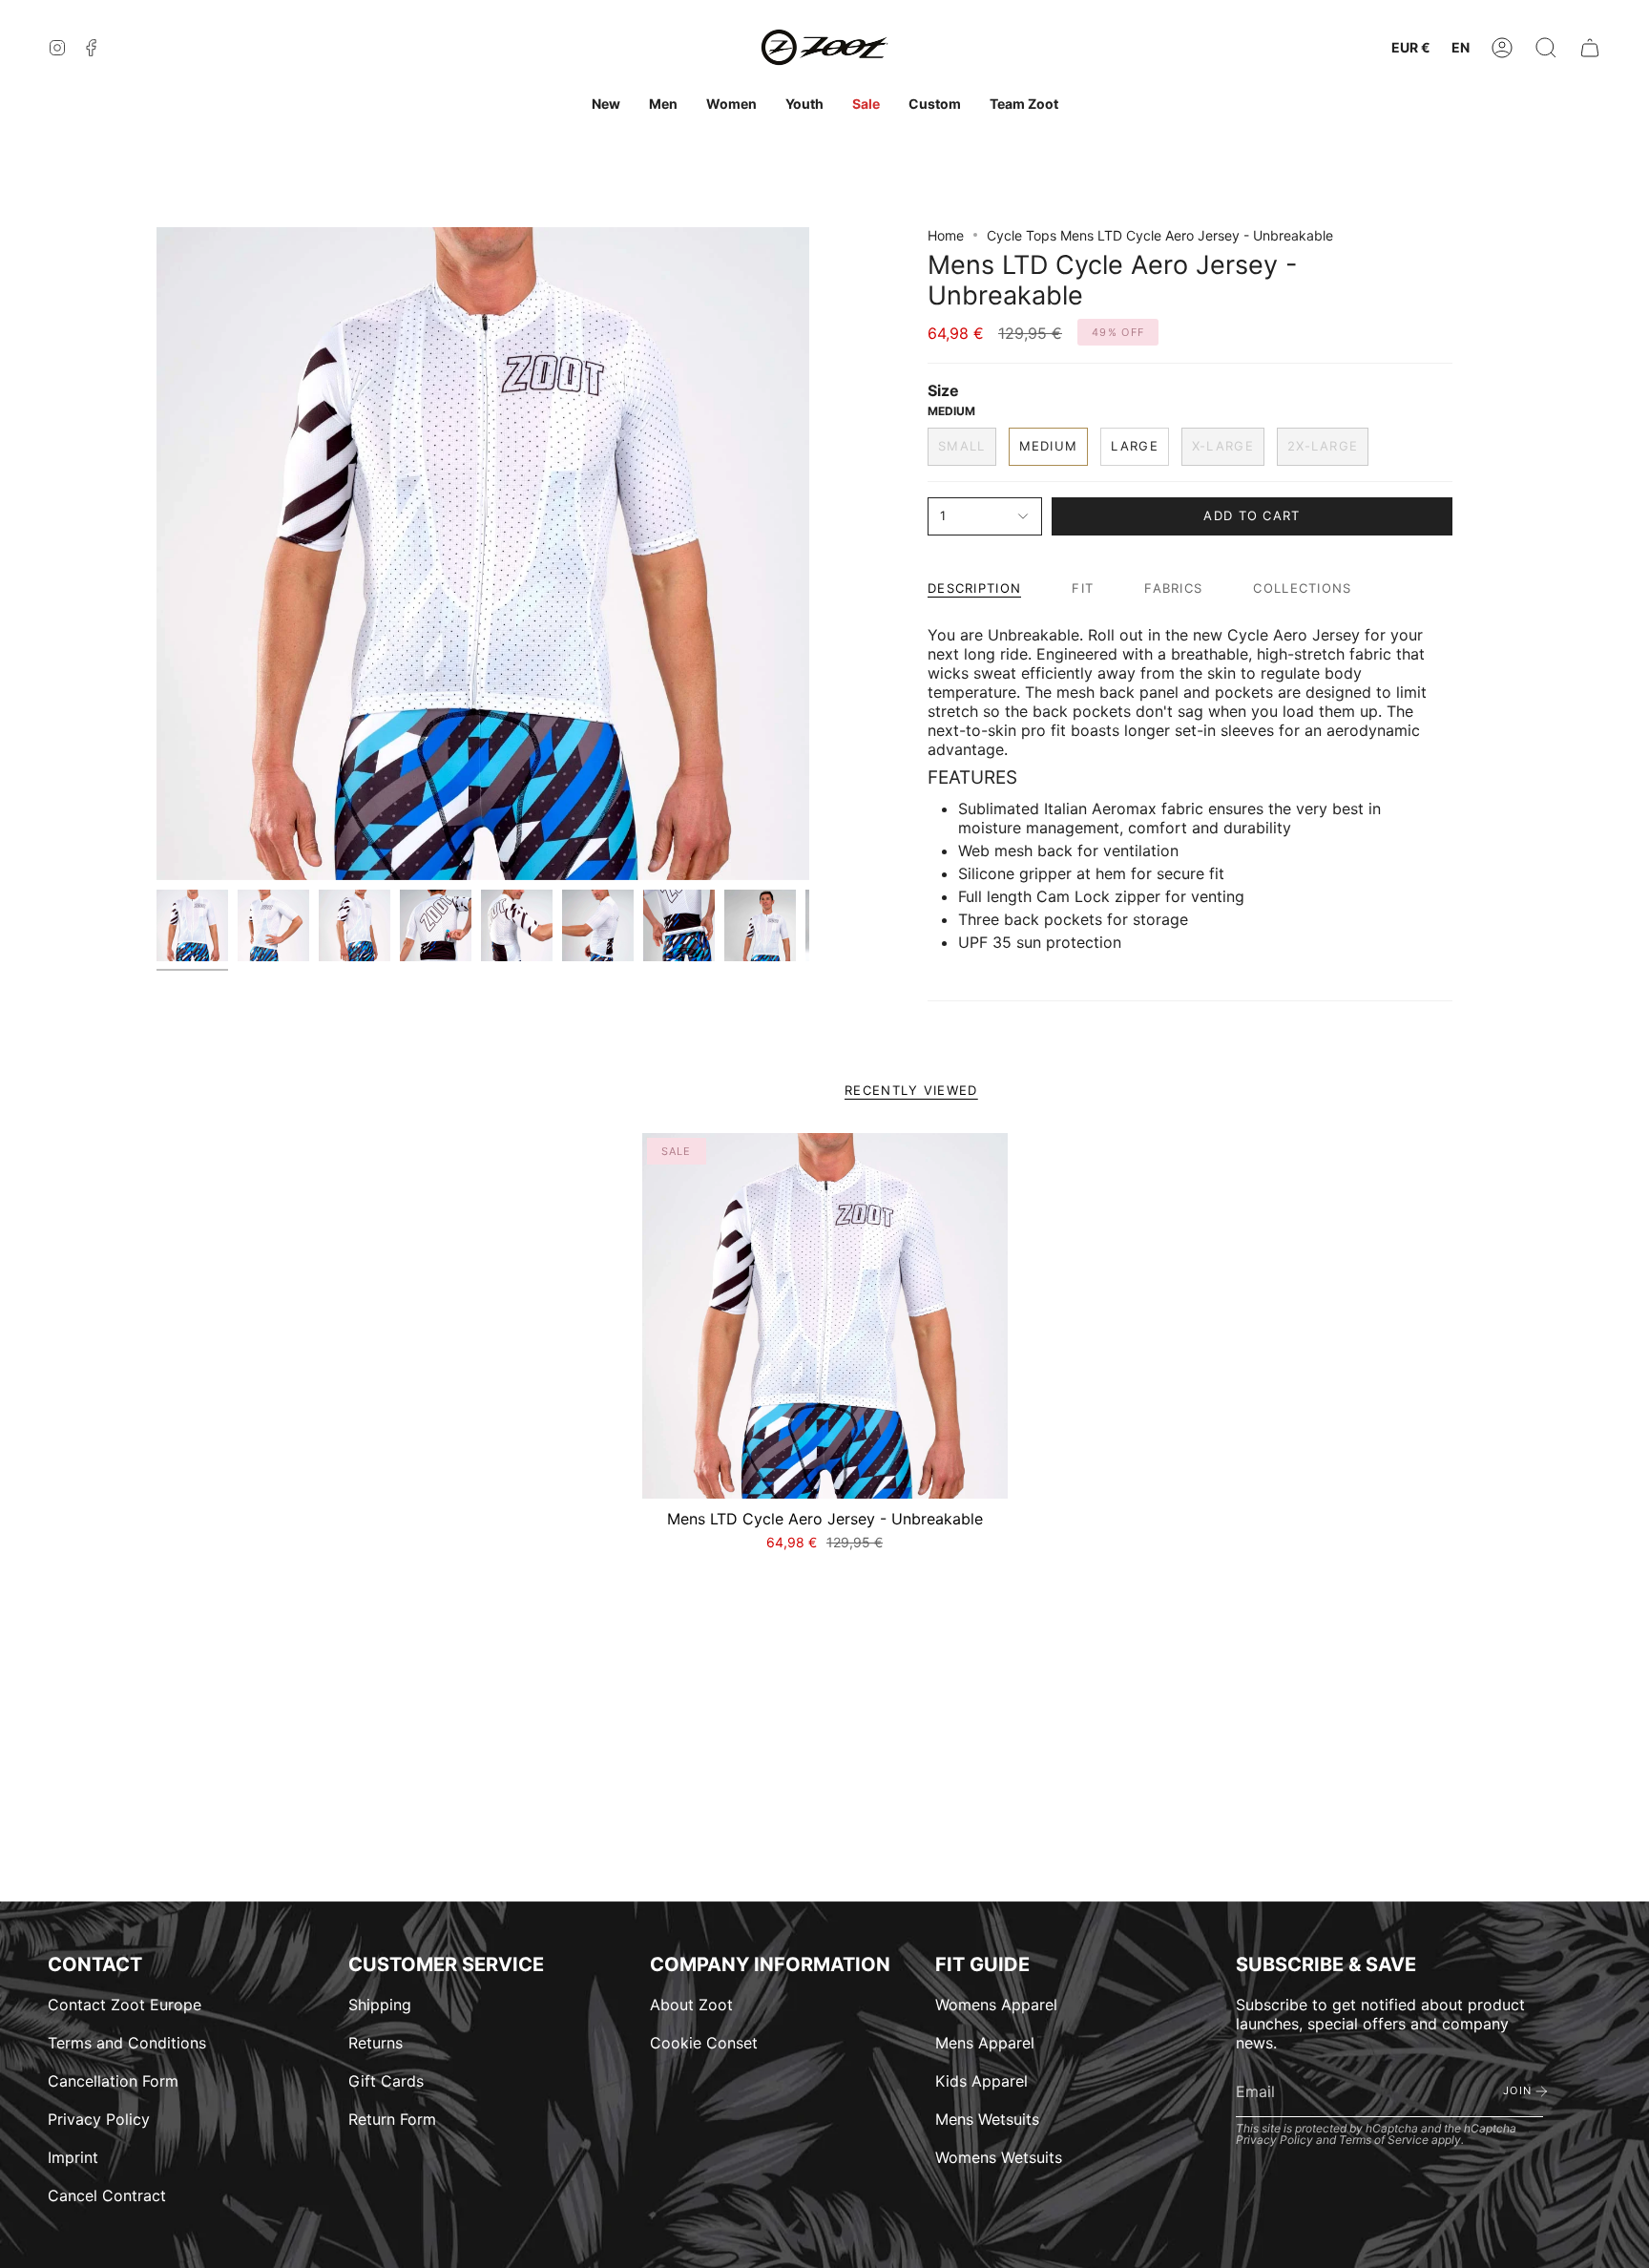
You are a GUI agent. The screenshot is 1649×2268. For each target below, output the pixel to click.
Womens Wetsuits (999, 2157)
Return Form (392, 2119)
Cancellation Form (113, 2081)
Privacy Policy (99, 2119)
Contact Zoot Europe (125, 2005)
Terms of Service (1384, 2140)
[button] (1546, 48)
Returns (376, 2043)
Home (946, 235)
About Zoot (691, 2005)
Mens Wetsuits (987, 2119)
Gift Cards (386, 2081)
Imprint (73, 2157)
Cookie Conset (704, 2043)
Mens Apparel (985, 2043)
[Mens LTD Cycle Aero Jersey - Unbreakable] (825, 1316)
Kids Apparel (981, 2081)
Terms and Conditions (127, 2043)
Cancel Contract (107, 2195)
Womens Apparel (996, 2005)
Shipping (380, 2005)
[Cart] (1590, 48)
